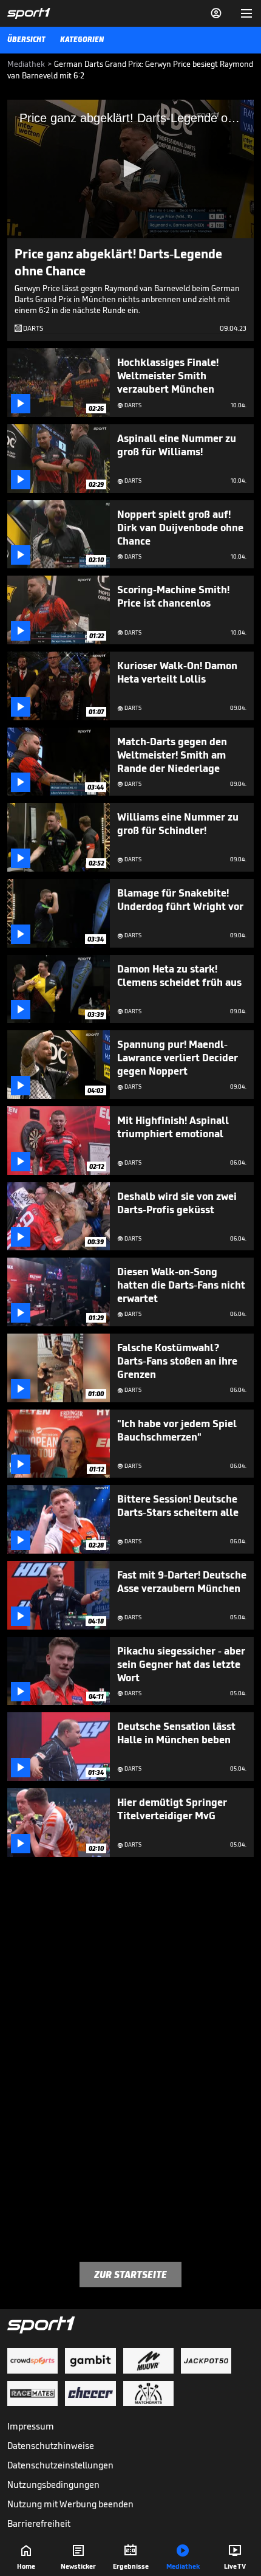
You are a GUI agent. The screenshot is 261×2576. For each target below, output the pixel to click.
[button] (130, 168)
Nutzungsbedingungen (53, 2485)
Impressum (31, 2426)
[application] (130, 169)
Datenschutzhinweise (51, 2446)
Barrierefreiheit (39, 2523)
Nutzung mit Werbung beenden (70, 2504)
